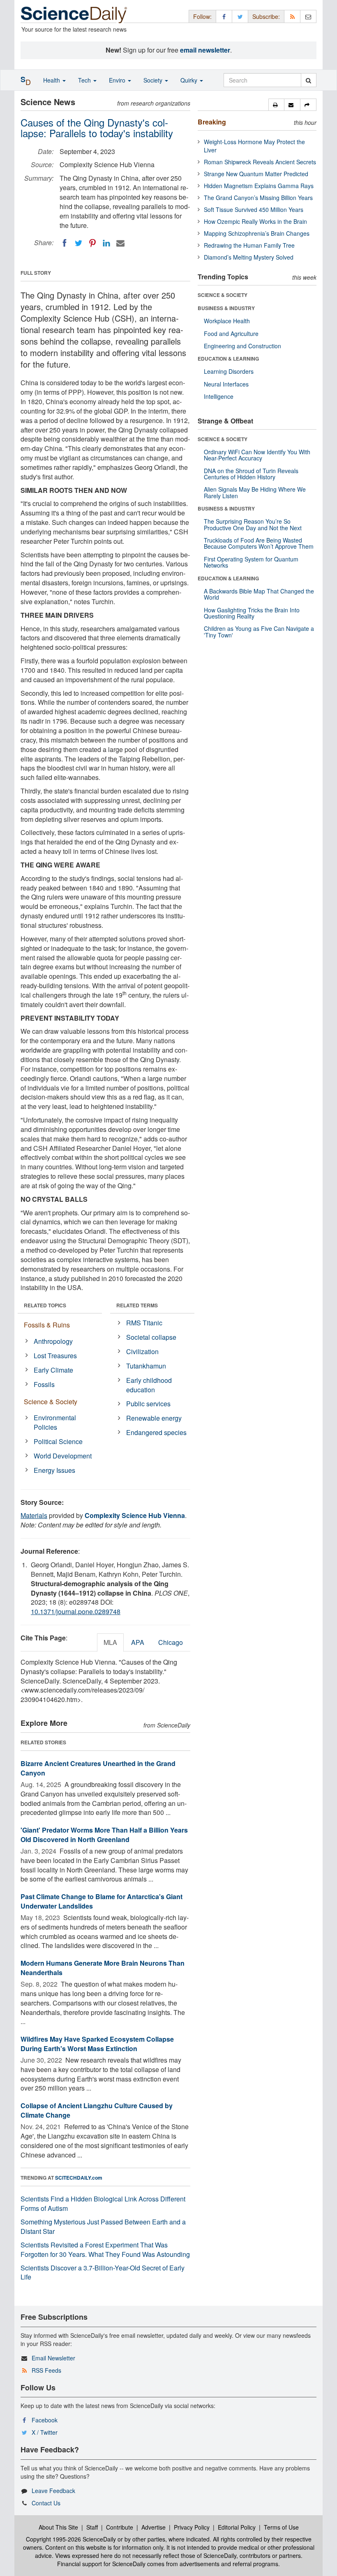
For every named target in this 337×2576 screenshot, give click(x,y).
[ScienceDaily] (74, 14)
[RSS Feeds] (292, 16)
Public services (148, 1404)
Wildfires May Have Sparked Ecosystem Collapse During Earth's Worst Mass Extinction (97, 2044)
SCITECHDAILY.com (79, 2178)
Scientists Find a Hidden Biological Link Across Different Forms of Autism (103, 2203)
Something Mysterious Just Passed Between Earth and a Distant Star (103, 2226)
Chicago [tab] (171, 1642)
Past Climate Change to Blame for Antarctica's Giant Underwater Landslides (102, 1901)
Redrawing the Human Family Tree (249, 245)
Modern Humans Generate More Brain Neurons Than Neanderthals (103, 1968)
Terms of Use (281, 2527)
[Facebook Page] (224, 16)
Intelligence (219, 396)
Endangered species (156, 1432)
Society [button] (154, 80)
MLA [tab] (110, 1642)
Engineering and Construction (242, 346)
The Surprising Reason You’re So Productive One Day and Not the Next (253, 524)
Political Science (58, 1441)
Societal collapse (151, 1337)
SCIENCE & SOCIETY (223, 295)
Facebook (45, 2420)
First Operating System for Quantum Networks (251, 562)
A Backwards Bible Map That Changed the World (259, 594)
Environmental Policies (55, 1422)
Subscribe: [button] (266, 16)
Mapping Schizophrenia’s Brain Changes (257, 233)
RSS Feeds (46, 2370)
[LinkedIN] (106, 243)
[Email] (120, 243)
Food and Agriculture (231, 333)
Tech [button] (85, 80)
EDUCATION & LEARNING (228, 359)
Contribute (120, 2527)
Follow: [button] (202, 16)
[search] (308, 80)
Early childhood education (149, 1385)
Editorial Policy (237, 2527)
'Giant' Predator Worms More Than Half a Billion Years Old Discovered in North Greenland (104, 1835)
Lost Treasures (55, 1356)
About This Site (58, 2527)
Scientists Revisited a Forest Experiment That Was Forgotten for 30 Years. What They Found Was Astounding (105, 2249)
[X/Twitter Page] (240, 16)
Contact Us (46, 2503)
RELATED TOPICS (45, 1305)
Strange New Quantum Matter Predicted (256, 174)
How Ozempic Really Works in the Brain (255, 221)
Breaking (212, 122)
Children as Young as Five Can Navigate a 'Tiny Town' (259, 631)
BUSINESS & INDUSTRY (226, 308)
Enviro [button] (118, 80)
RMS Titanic (144, 1323)
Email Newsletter (53, 2358)
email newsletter (205, 50)
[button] (276, 105)
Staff (92, 2527)
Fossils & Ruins (47, 1325)
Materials (34, 1515)
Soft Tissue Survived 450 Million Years (254, 209)
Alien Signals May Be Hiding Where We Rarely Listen (255, 492)
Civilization (142, 1351)
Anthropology (53, 1341)
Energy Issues (54, 1470)
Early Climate (53, 1370)
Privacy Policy (192, 2527)
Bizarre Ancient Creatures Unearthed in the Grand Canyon (98, 1768)
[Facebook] (65, 243)
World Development (63, 1456)
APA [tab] (138, 1642)
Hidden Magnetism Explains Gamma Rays (259, 186)
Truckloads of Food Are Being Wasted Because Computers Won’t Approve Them (259, 543)
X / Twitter (45, 2432)
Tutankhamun (146, 1366)
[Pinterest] (92, 243)
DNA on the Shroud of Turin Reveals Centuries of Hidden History (251, 474)
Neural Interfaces (226, 384)
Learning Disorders (229, 371)
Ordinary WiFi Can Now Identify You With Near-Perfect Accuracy (257, 455)
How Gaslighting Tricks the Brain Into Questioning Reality (252, 613)
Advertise (153, 2527)
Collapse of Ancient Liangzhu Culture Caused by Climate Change (97, 2110)
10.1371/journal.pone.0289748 (76, 1611)
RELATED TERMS (137, 1305)
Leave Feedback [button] (53, 2491)
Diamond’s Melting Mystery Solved (249, 257)
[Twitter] (78, 243)
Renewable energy (154, 1418)
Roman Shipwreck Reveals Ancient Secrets (260, 162)
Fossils (44, 1384)
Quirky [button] (190, 80)
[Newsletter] (308, 16)
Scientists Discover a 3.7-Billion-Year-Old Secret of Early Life (103, 2272)
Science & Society (51, 1402)
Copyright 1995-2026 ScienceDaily (71, 2539)
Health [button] (52, 80)
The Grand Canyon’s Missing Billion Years (258, 198)
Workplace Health (227, 321)
